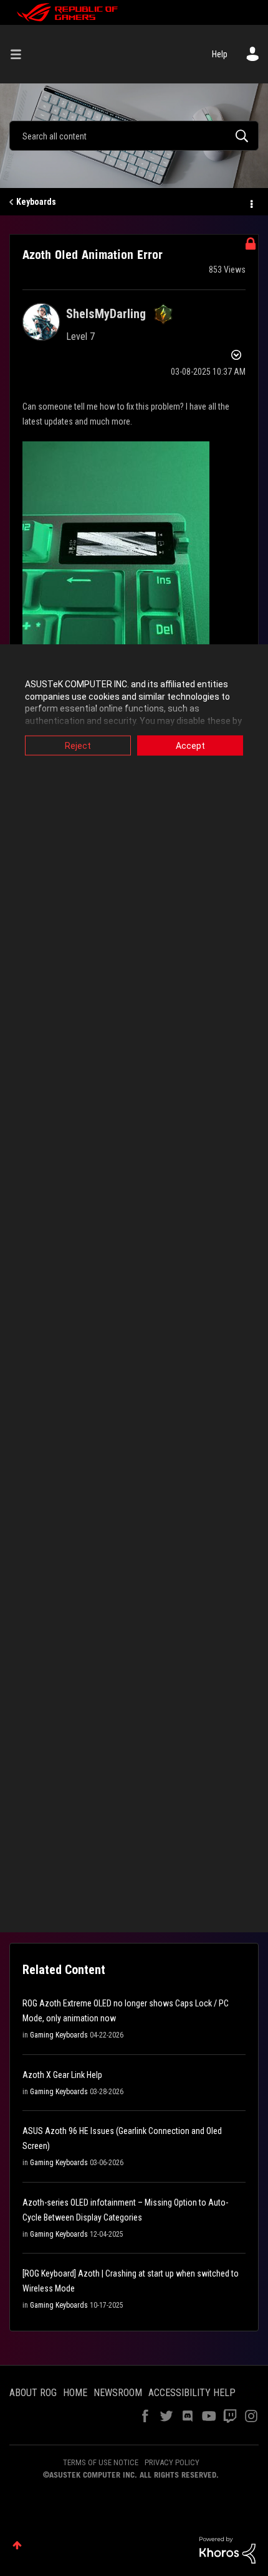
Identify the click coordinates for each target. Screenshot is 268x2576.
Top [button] (17, 2545)
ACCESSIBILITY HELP (192, 2393)
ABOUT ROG (33, 2393)
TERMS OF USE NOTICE (101, 2462)
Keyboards (36, 202)
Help (220, 54)
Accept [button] (190, 746)
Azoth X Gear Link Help (62, 2075)
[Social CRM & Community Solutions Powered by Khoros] (227, 2549)
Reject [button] (78, 746)
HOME (75, 2393)
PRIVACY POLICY (172, 2462)
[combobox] (134, 136)
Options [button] (251, 202)
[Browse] (21, 54)
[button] (116, 566)
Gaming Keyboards (59, 2035)
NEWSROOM (118, 2393)
